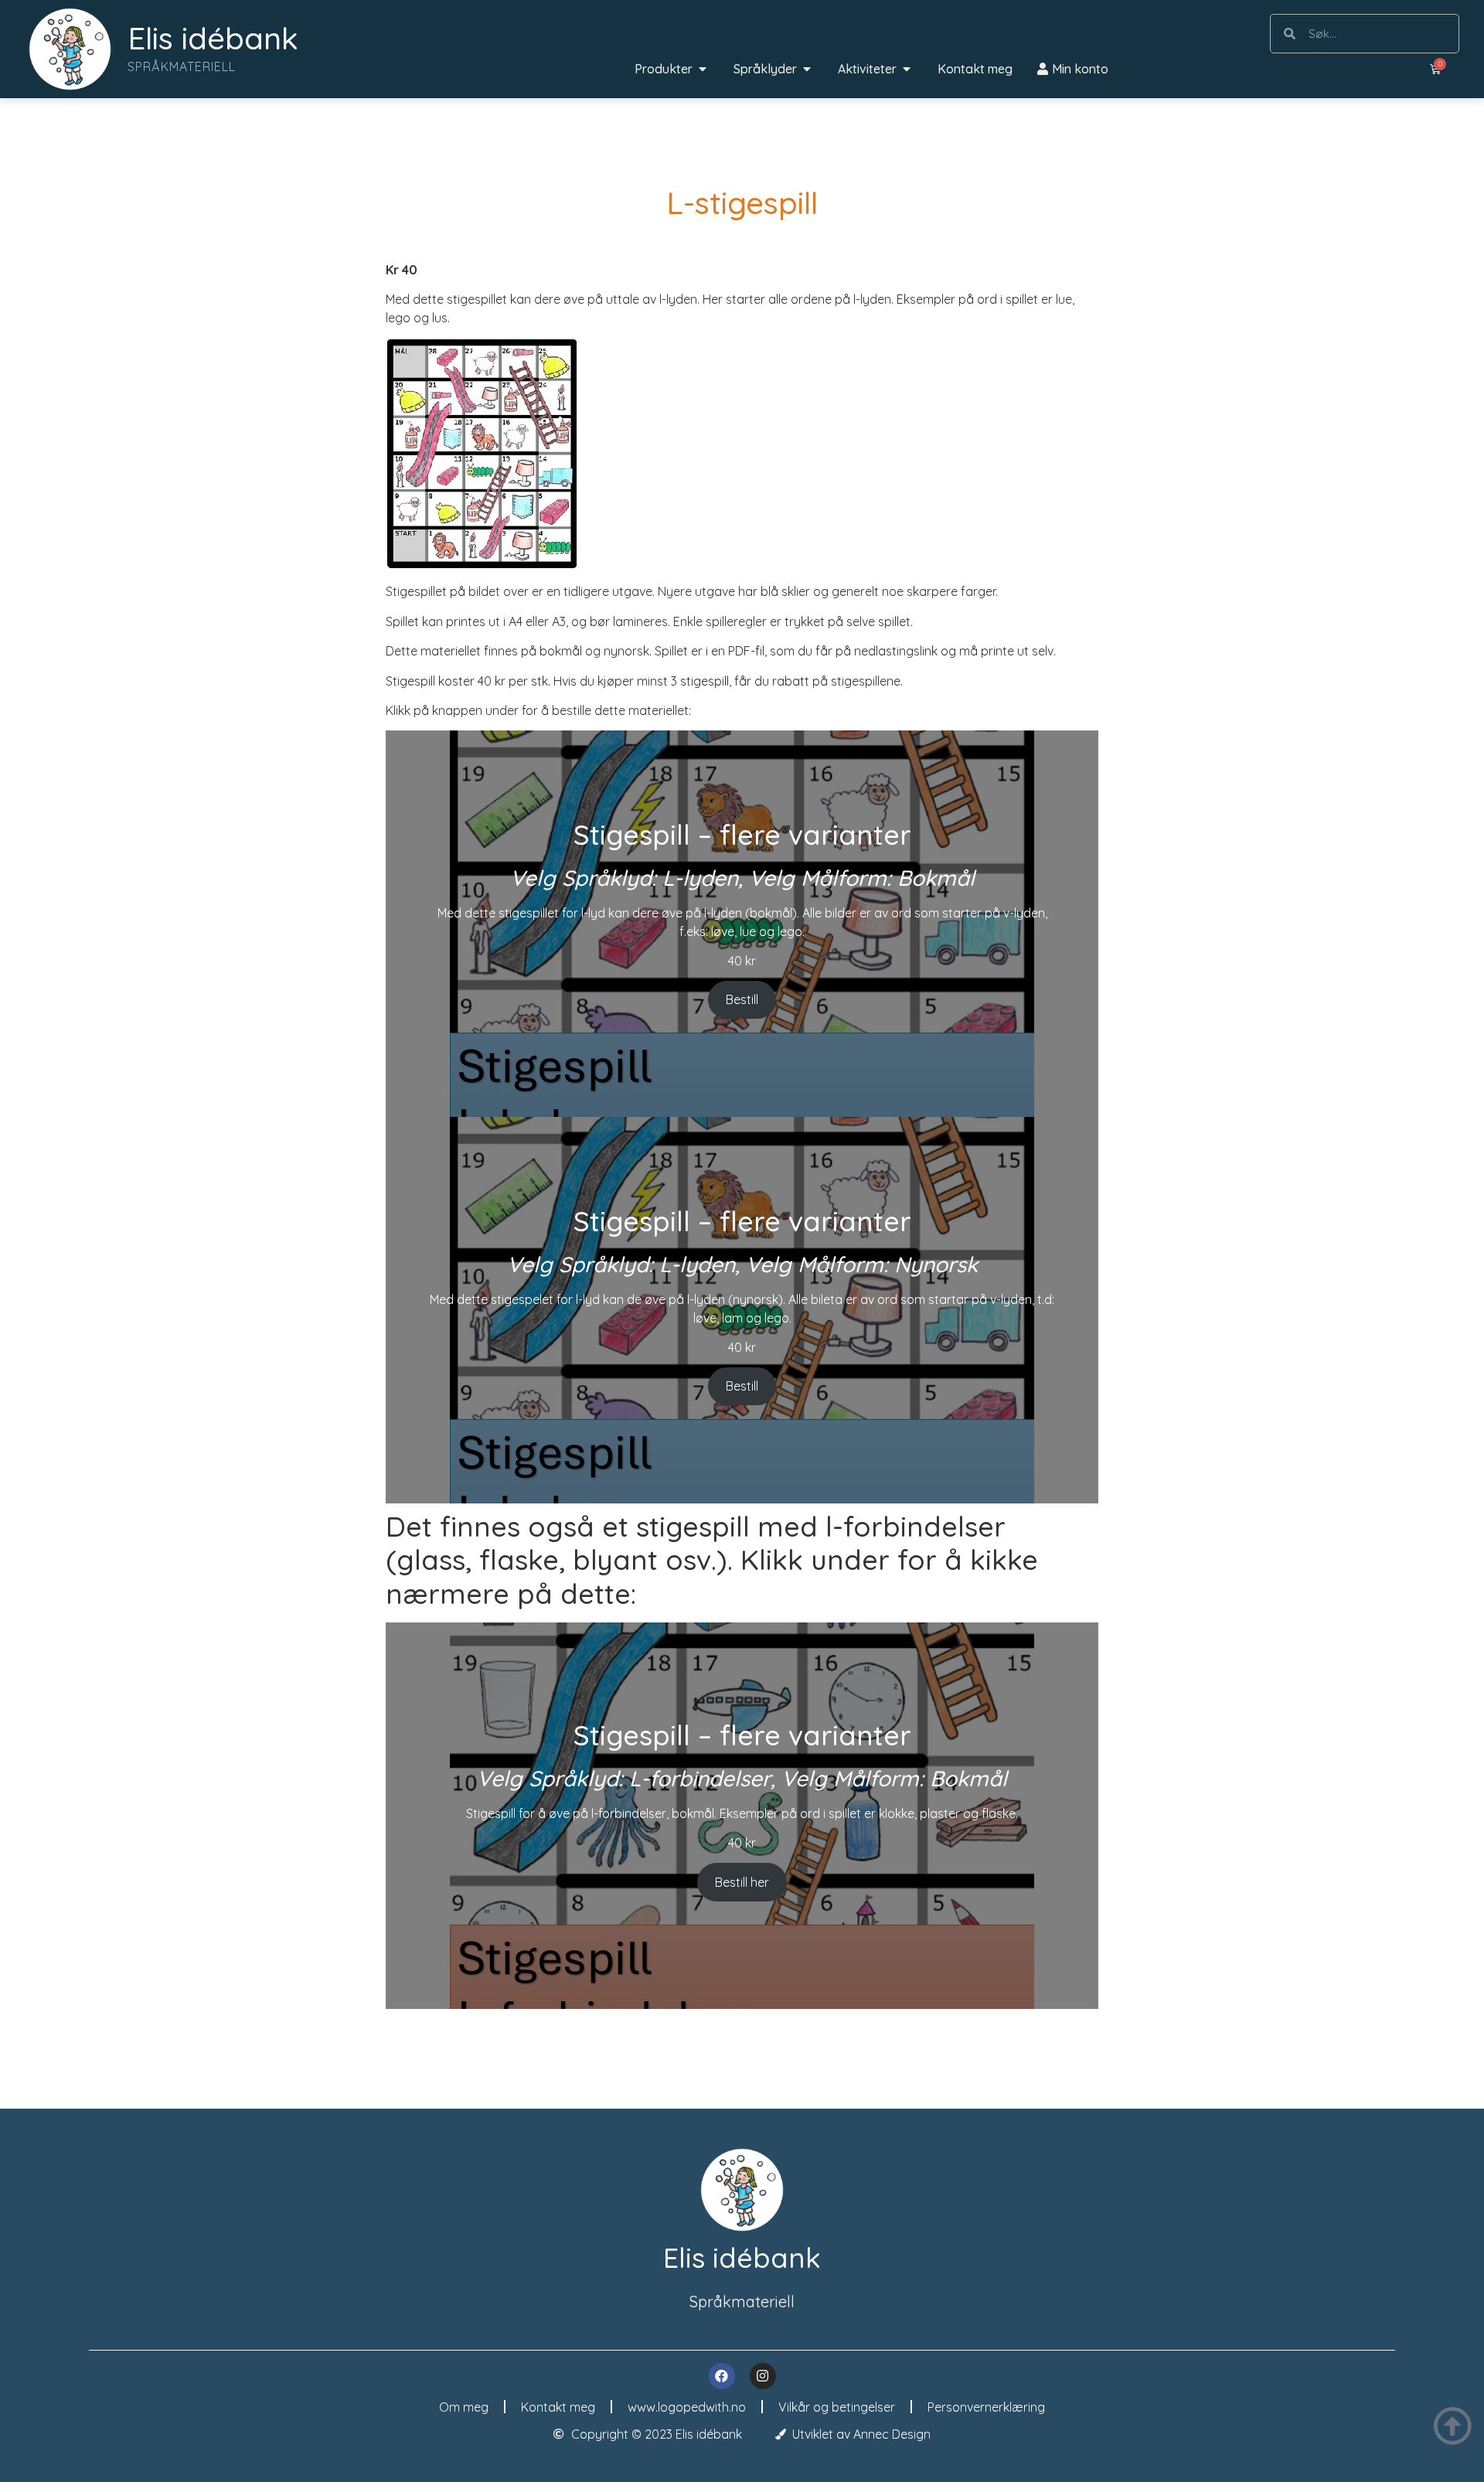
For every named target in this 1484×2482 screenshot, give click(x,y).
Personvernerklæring (986, 2407)
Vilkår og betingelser (837, 2407)
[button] (703, 69)
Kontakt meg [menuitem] (975, 69)
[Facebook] (722, 2376)
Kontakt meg (558, 2407)
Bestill (742, 999)
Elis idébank (213, 38)
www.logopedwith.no (687, 2407)
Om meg (464, 2407)
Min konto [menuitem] (1080, 69)
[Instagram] (763, 2376)
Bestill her (742, 1882)
